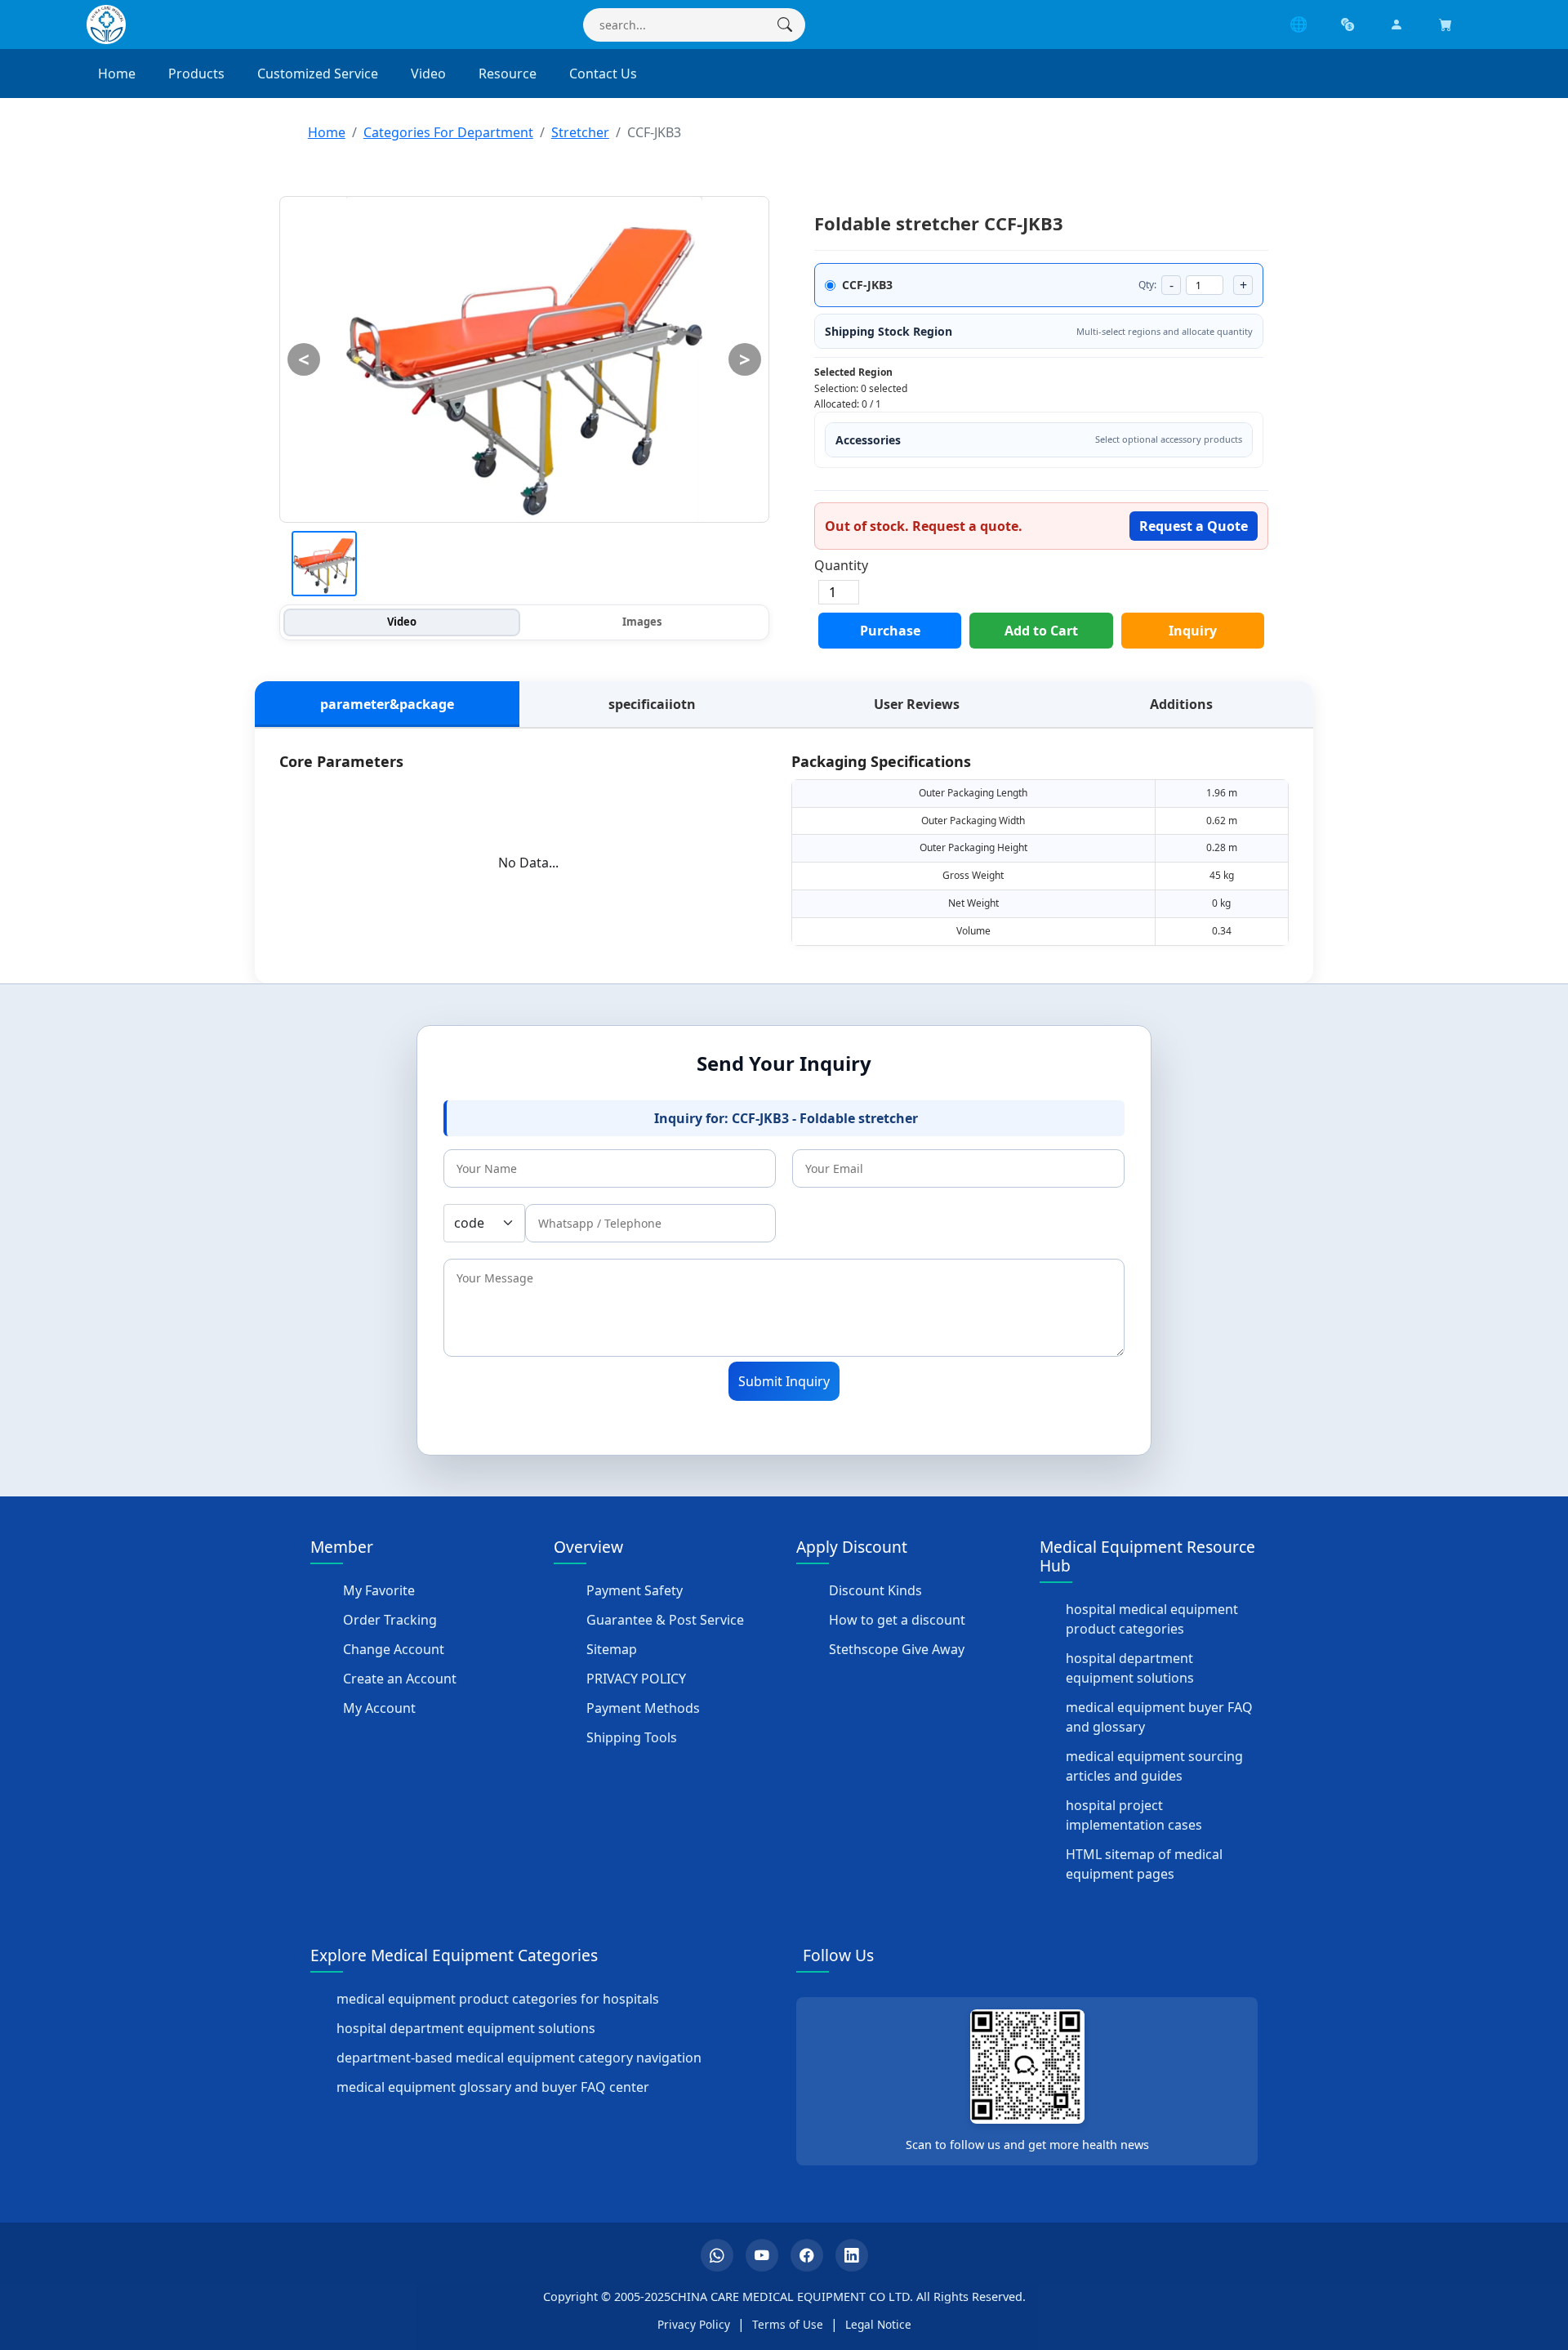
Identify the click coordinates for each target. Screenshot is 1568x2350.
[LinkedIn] (852, 2255)
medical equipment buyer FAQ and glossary (1159, 1717)
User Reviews (917, 704)
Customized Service (318, 74)
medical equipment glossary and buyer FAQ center (493, 2087)
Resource (508, 74)
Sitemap (612, 1649)
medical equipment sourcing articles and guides (1154, 1766)
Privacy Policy (694, 2324)
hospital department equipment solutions (1130, 1668)
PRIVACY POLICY (636, 1679)
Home (117, 74)
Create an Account (400, 1679)
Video (428, 74)
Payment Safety (635, 1590)
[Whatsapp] (717, 2255)
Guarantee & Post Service (665, 1620)
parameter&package (387, 704)
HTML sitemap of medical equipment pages (1144, 1864)
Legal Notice (878, 2324)
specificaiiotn (652, 704)
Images (642, 622)
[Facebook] (807, 2255)
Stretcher (580, 132)
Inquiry (1193, 631)
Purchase (890, 631)
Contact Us (603, 74)
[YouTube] (762, 2255)
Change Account (394, 1649)
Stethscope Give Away (897, 1649)
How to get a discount (897, 1620)
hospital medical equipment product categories (1152, 1619)
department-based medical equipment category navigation (519, 2058)
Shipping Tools (632, 1737)
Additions (1181, 704)
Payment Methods (643, 1708)
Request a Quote (1194, 526)
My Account (379, 1708)
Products (196, 74)
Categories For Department (448, 132)
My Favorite (379, 1590)
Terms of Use (788, 2324)
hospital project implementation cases (1134, 1815)
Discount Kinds (875, 1590)
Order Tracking (390, 1620)
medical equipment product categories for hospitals (498, 1999)
